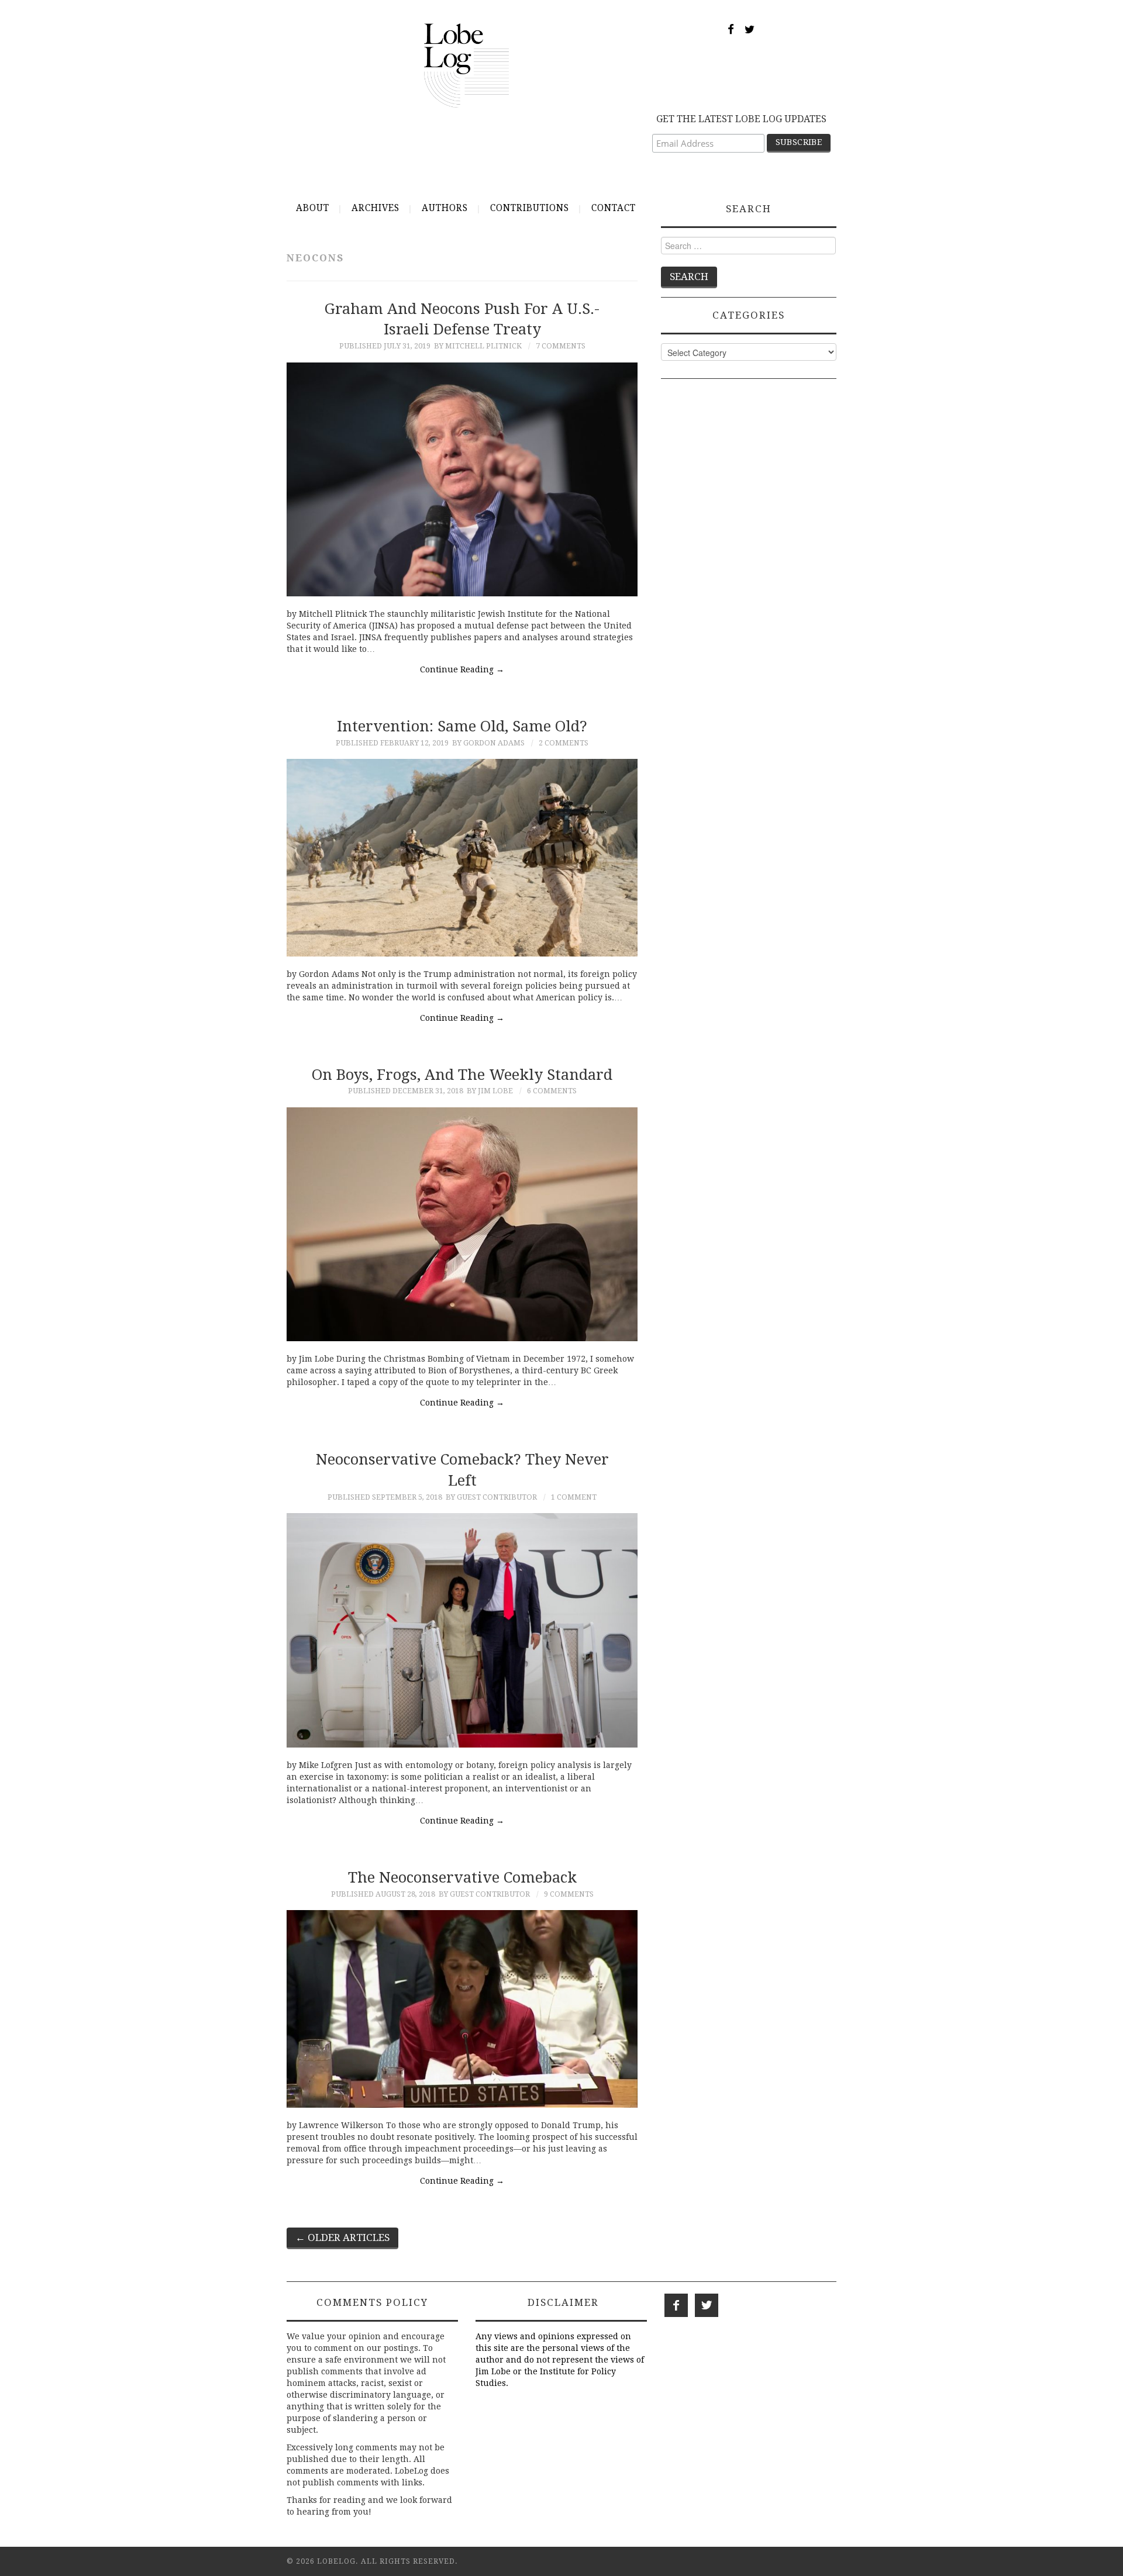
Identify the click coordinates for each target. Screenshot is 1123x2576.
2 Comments (564, 743)
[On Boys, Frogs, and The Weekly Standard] (462, 1224)
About (313, 208)
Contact (614, 208)
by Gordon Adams (488, 743)
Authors (445, 208)
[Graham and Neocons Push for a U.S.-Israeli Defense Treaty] (462, 479)
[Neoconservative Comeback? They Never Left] (462, 1630)
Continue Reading (462, 669)
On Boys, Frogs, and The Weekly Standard (462, 1075)
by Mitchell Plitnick (478, 346)
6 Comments (552, 1091)
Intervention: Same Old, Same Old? (462, 726)
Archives (376, 208)
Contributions (530, 208)
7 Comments (561, 346)
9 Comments (569, 1894)
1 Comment (574, 1497)
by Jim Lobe (490, 1091)
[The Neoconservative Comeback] (462, 2009)
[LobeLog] (466, 65)
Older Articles (342, 2237)
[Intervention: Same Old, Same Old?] (462, 858)
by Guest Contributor (491, 1497)
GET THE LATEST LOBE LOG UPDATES (741, 119)
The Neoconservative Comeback (462, 1877)
